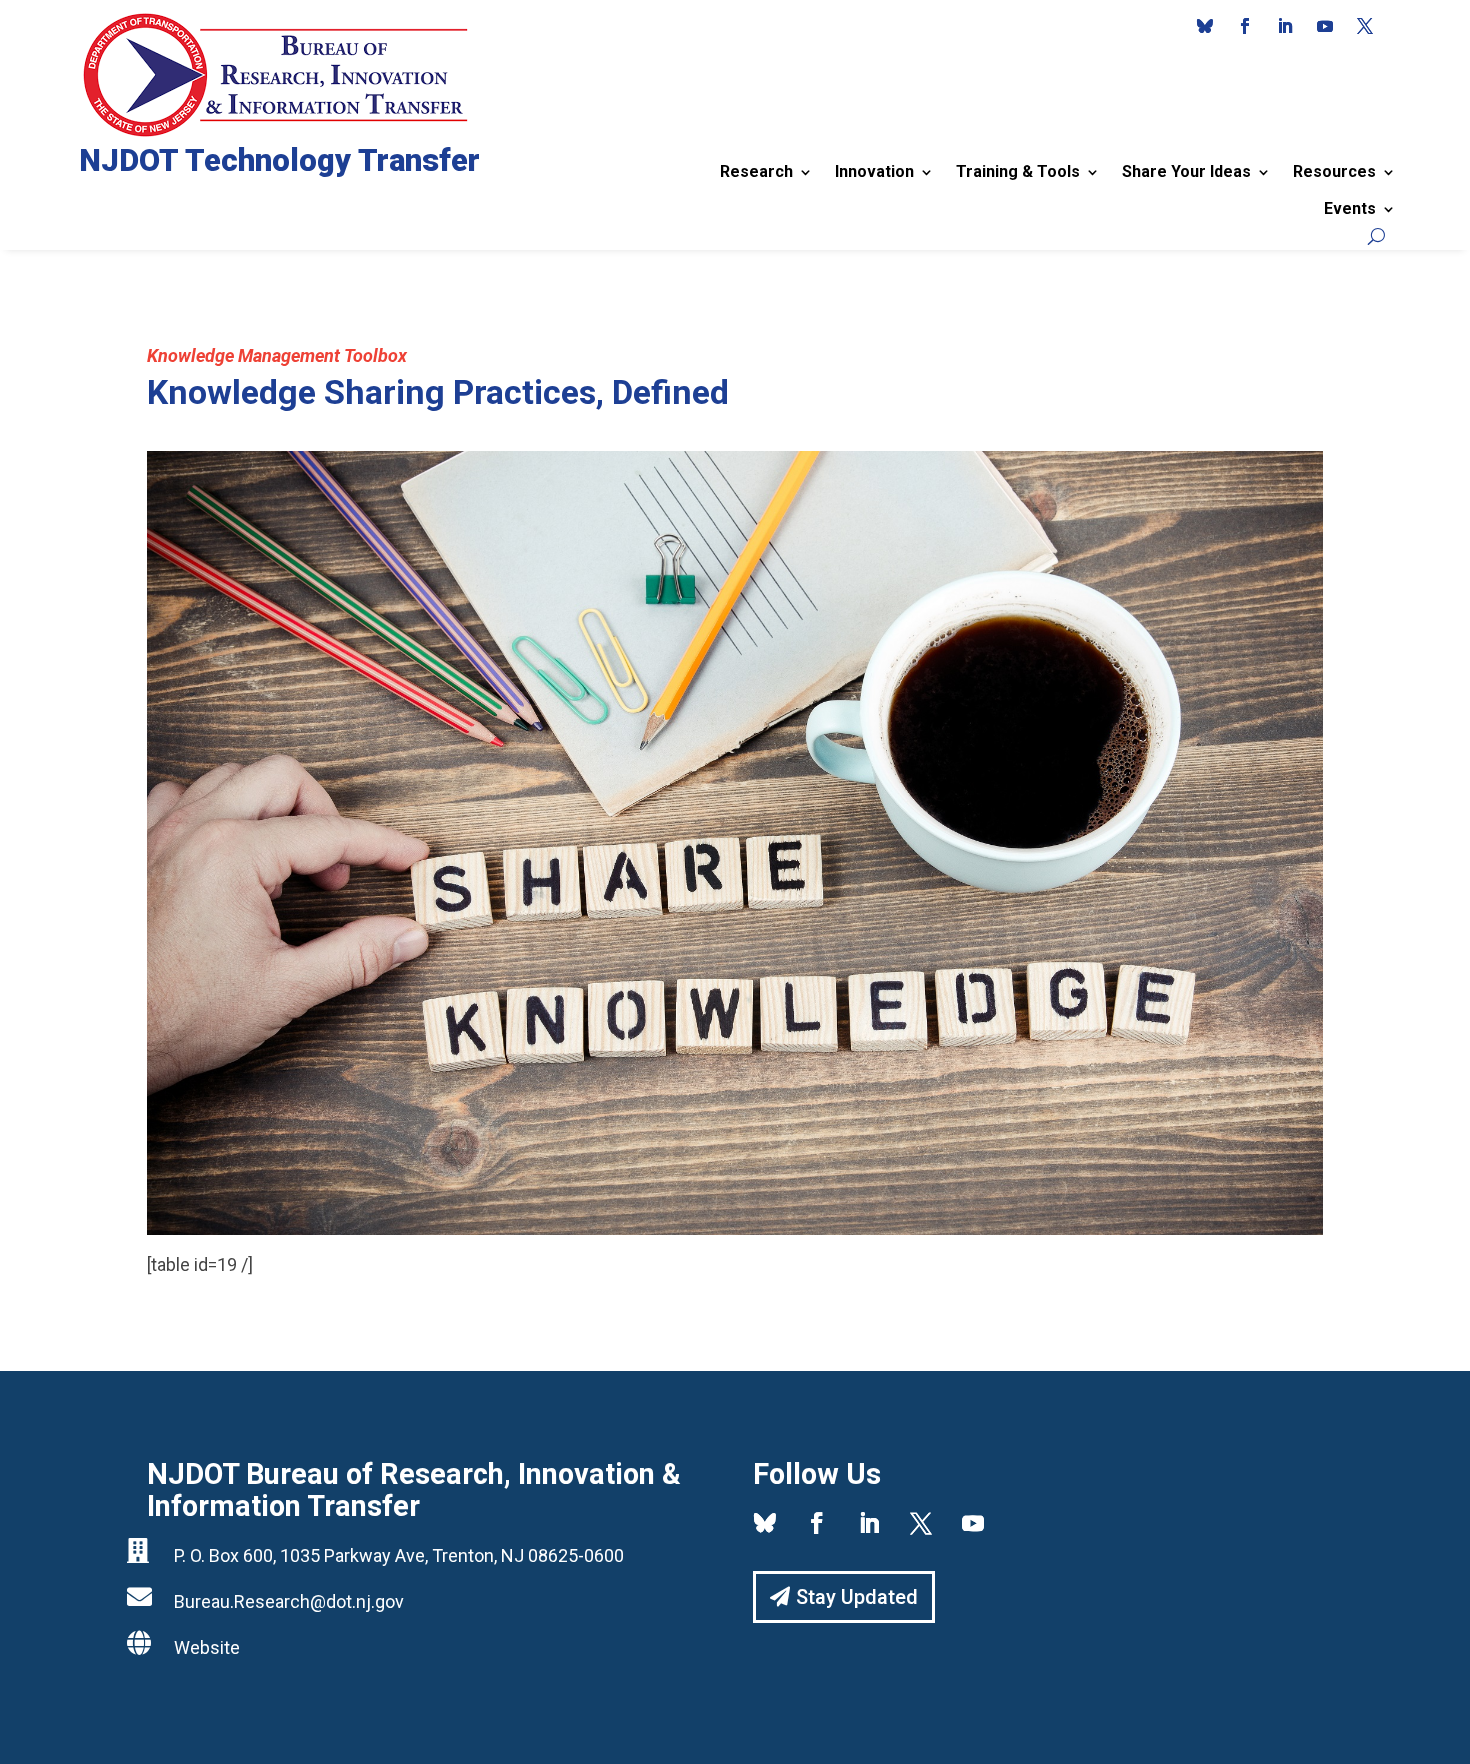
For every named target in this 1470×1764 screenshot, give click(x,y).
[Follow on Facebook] (1245, 26)
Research (756, 171)
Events (1350, 208)
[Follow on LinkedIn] (1285, 26)
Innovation (874, 171)
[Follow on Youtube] (1325, 26)
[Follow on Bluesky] (1205, 26)
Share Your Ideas (1186, 171)
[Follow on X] (1365, 26)
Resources (1334, 171)
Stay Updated (857, 1597)
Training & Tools (1018, 171)
